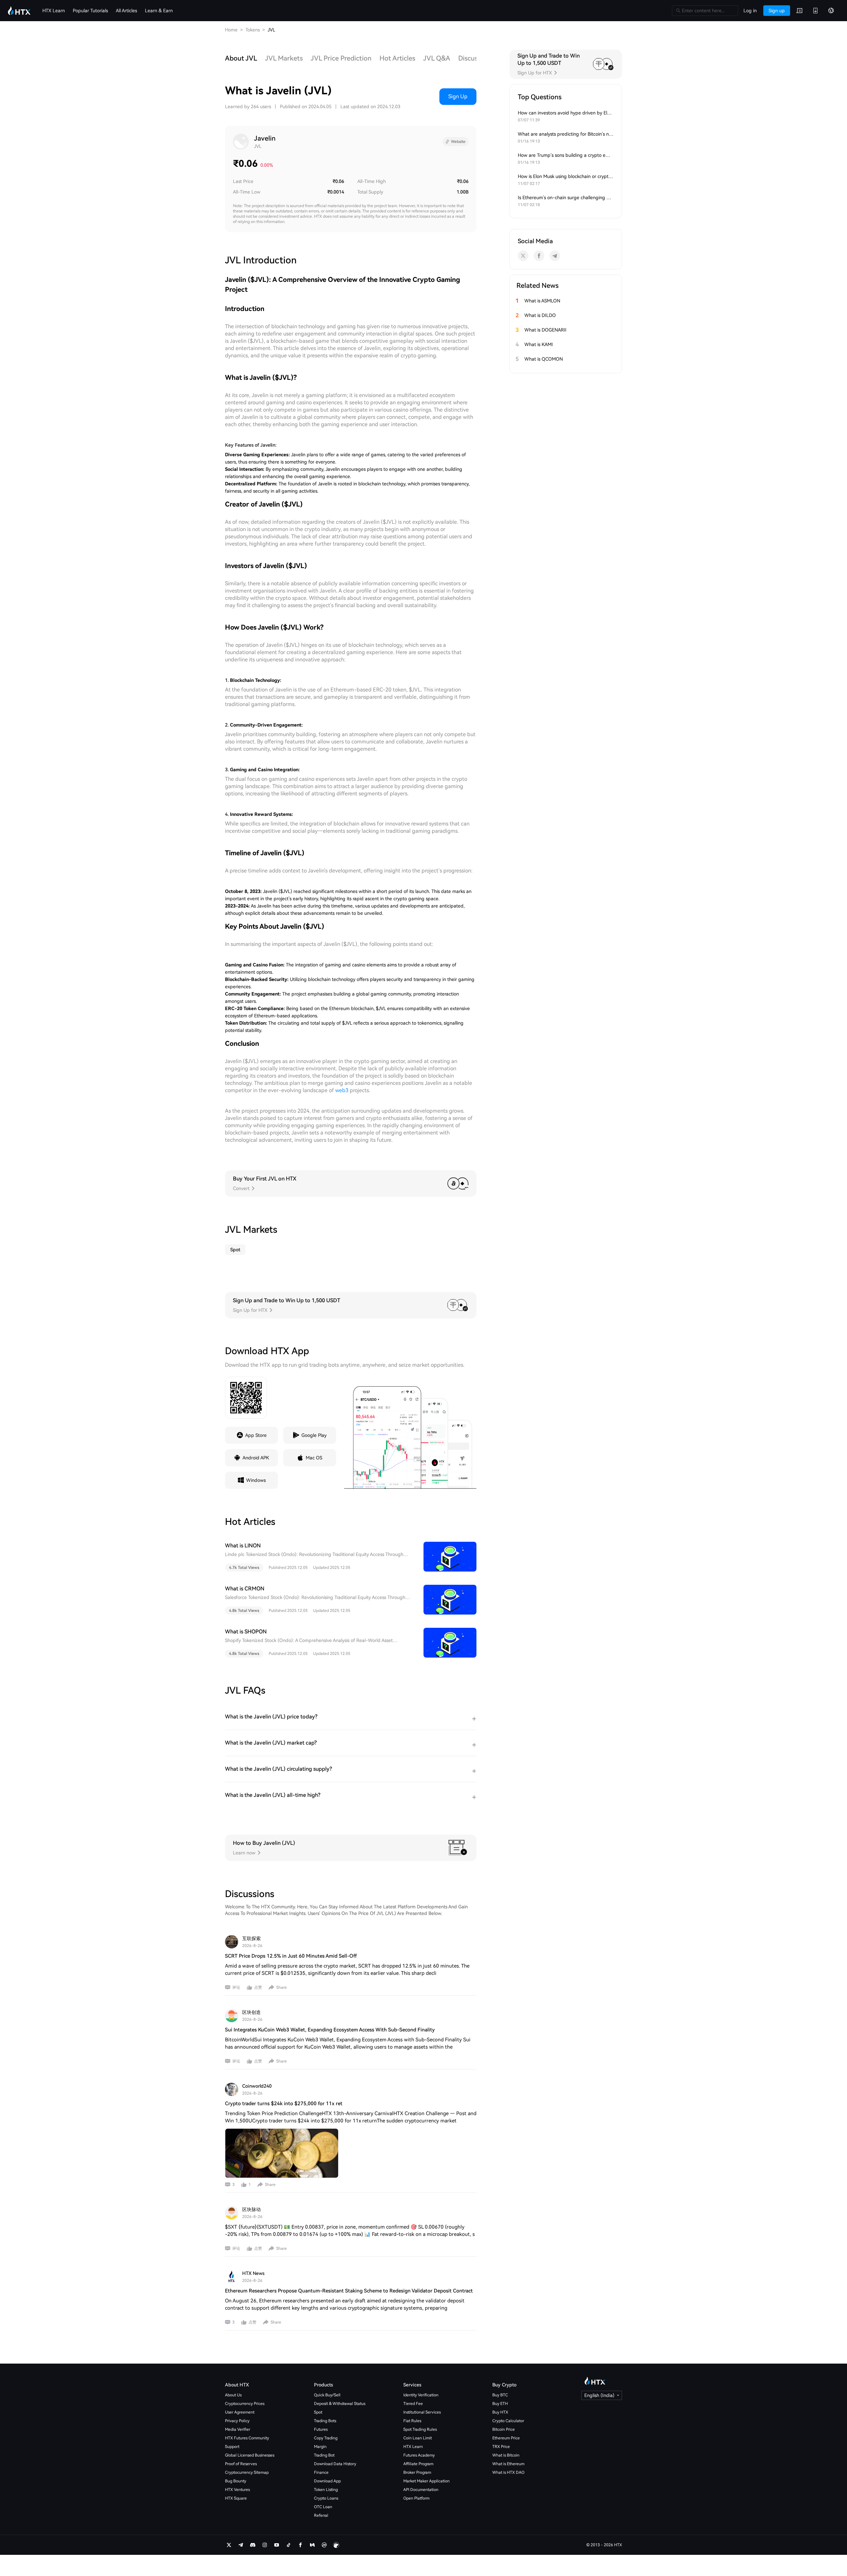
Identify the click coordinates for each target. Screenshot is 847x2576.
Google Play (314, 1435)
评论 (236, 1987)
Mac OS (314, 1458)
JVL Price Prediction (341, 58)
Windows (256, 1480)
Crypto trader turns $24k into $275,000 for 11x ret (284, 2104)
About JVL (241, 58)
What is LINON (243, 1546)
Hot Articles (397, 58)
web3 (342, 1090)
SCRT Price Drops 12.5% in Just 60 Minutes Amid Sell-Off (291, 1956)
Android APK (256, 1458)
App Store (256, 1435)
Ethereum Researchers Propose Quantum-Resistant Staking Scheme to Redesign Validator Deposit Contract (349, 2291)
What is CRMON (245, 1589)
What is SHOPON (246, 1632)
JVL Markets (284, 58)
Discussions (476, 58)
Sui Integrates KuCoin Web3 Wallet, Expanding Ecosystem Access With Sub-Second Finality (330, 2030)
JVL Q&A (437, 58)
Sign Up (458, 96)
